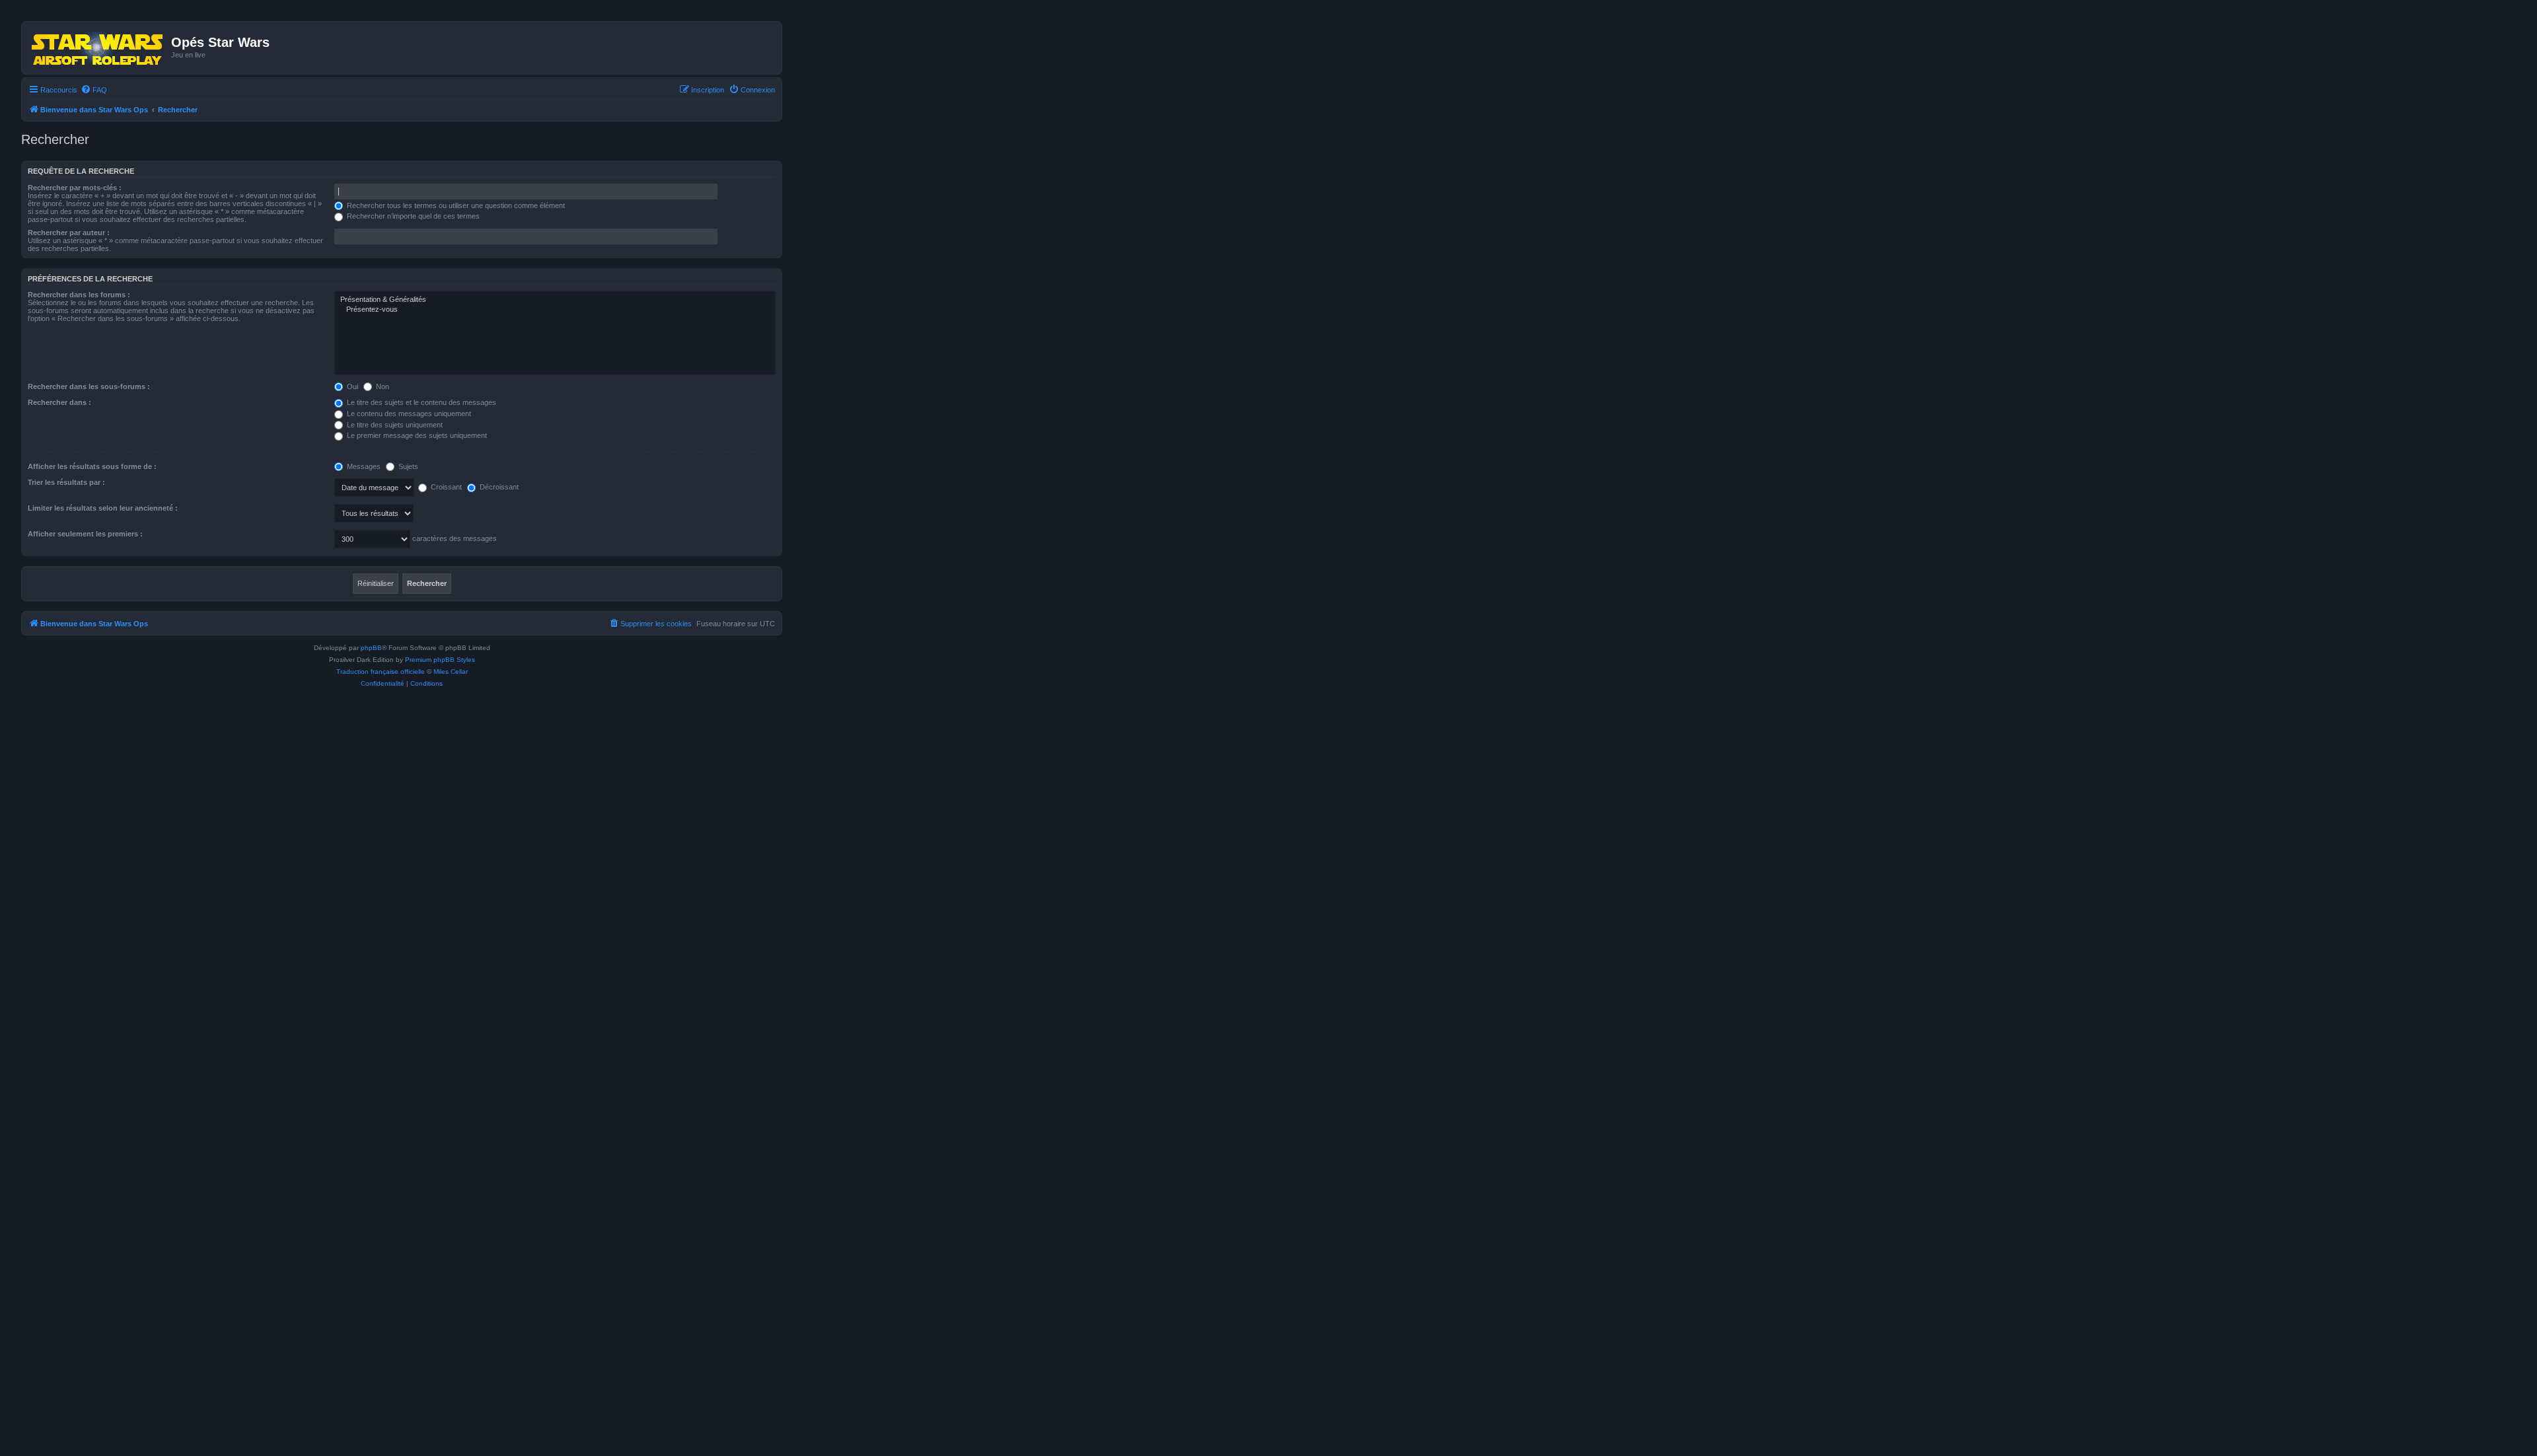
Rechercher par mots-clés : (75, 188)
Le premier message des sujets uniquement (416, 435)
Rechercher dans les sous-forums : (89, 386)
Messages (363, 466)
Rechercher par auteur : (69, 233)
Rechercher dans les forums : (79, 295)
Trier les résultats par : (66, 482)
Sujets (407, 466)
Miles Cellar (451, 672)
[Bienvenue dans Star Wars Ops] (98, 48)
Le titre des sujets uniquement (394, 425)
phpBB (371, 648)
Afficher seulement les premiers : (85, 534)
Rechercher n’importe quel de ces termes (412, 216)
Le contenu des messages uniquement (408, 414)
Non (382, 386)
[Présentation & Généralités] (555, 300)
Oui (351, 386)
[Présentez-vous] (555, 310)
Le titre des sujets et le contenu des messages (421, 402)
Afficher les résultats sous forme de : (92, 466)
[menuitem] (94, 90)
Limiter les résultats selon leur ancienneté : (103, 508)
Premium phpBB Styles (440, 660)
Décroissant (498, 487)
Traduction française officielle (381, 672)
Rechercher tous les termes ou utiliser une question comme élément (455, 205)
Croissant (445, 487)
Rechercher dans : (59, 402)
